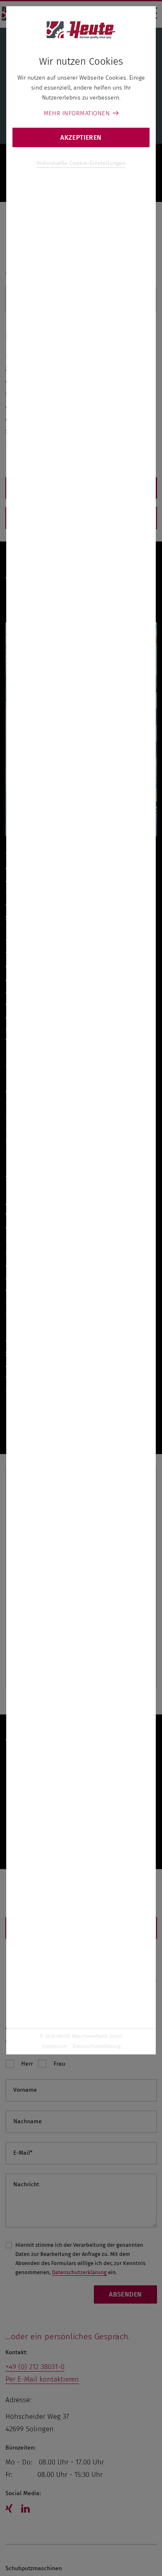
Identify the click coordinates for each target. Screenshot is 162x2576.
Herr (27, 2064)
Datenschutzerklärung (97, 2046)
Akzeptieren (81, 137)
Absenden (125, 2294)
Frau (59, 2064)
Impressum (54, 2046)
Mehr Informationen (77, 113)
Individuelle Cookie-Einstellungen (81, 163)
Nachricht (26, 2184)
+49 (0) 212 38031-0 (35, 2367)
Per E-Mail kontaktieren (42, 2379)
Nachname (28, 2121)
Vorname (25, 2090)
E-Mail (23, 2153)
